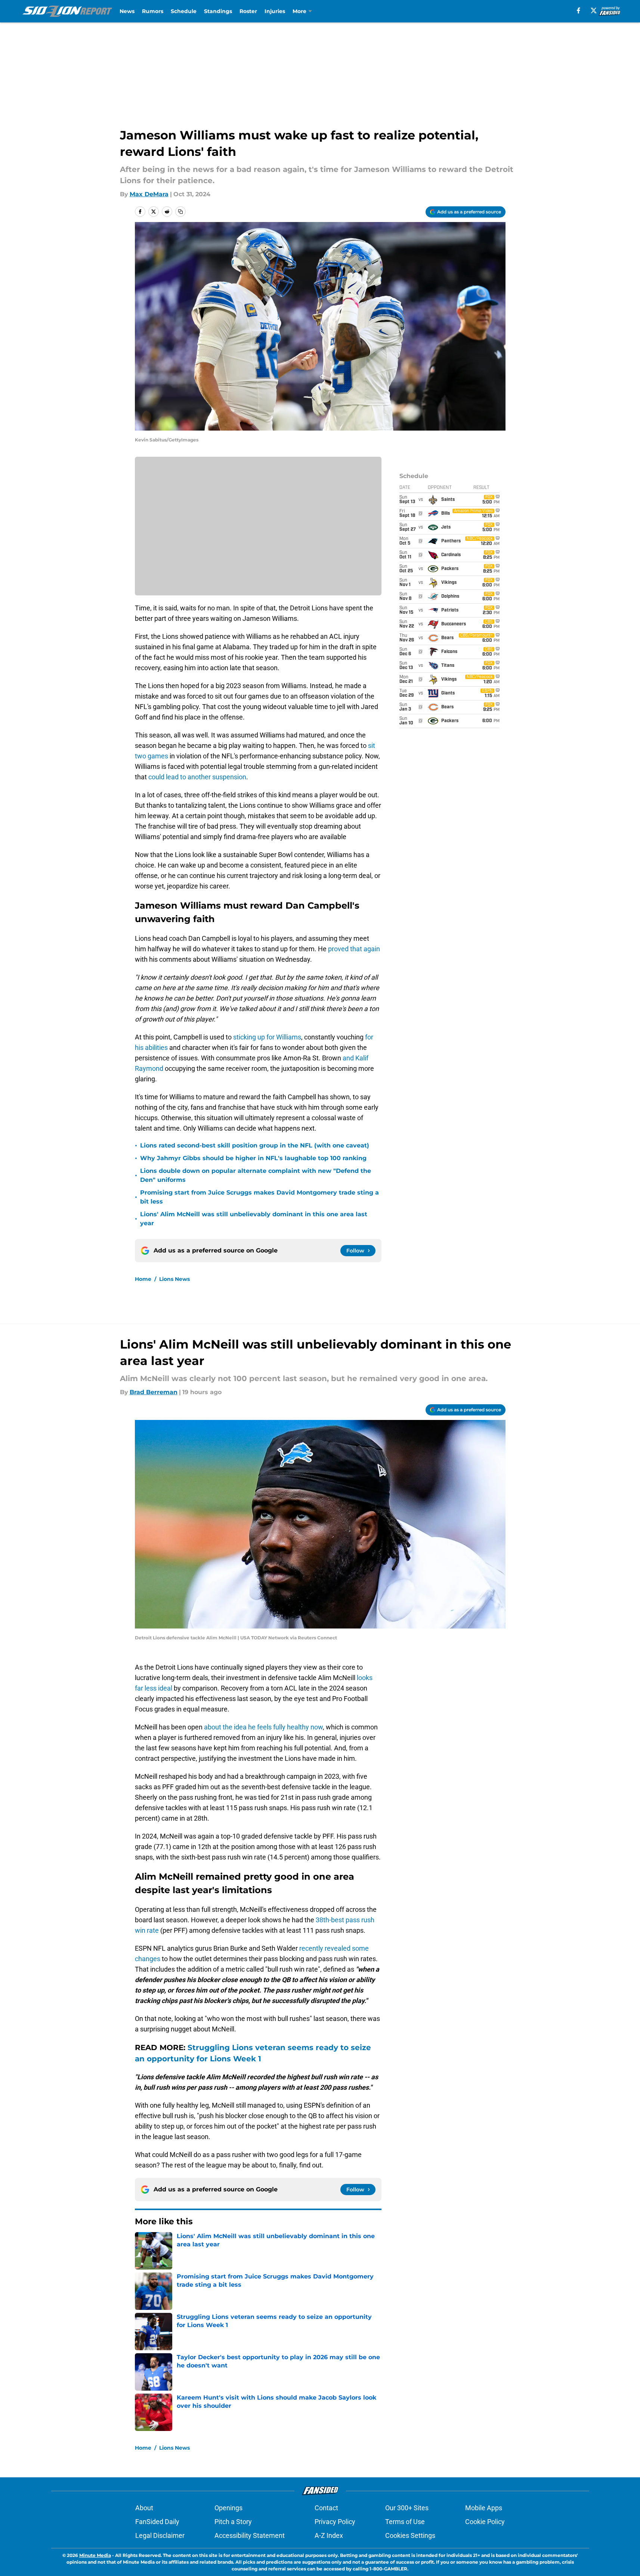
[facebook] (579, 10)
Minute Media (95, 2555)
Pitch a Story (233, 2522)
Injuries (275, 11)
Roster (248, 11)
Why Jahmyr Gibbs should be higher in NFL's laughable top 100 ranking (253, 1158)
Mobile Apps (484, 2508)
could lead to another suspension (197, 777)
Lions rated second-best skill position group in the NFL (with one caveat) (255, 1145)
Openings (228, 2508)
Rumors (153, 11)
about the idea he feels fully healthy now (263, 1727)
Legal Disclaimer (160, 2535)
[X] (594, 10)
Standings (218, 11)
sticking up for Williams (267, 1037)
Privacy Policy (335, 2522)
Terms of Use (405, 2522)
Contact (326, 2508)
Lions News (174, 1279)
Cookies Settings (410, 2535)
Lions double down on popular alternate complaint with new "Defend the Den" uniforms (256, 1175)
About (144, 2508)
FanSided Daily (157, 2522)
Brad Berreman (154, 1392)
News (127, 11)
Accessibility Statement (250, 2535)
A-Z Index (329, 2535)
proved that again (354, 949)
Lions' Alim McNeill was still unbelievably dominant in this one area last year (254, 1219)
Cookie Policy (485, 2522)
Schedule (184, 11)
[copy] (180, 212)
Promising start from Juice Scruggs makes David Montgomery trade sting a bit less (259, 1197)
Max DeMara (149, 194)
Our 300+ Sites (407, 2508)
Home (143, 1279)
